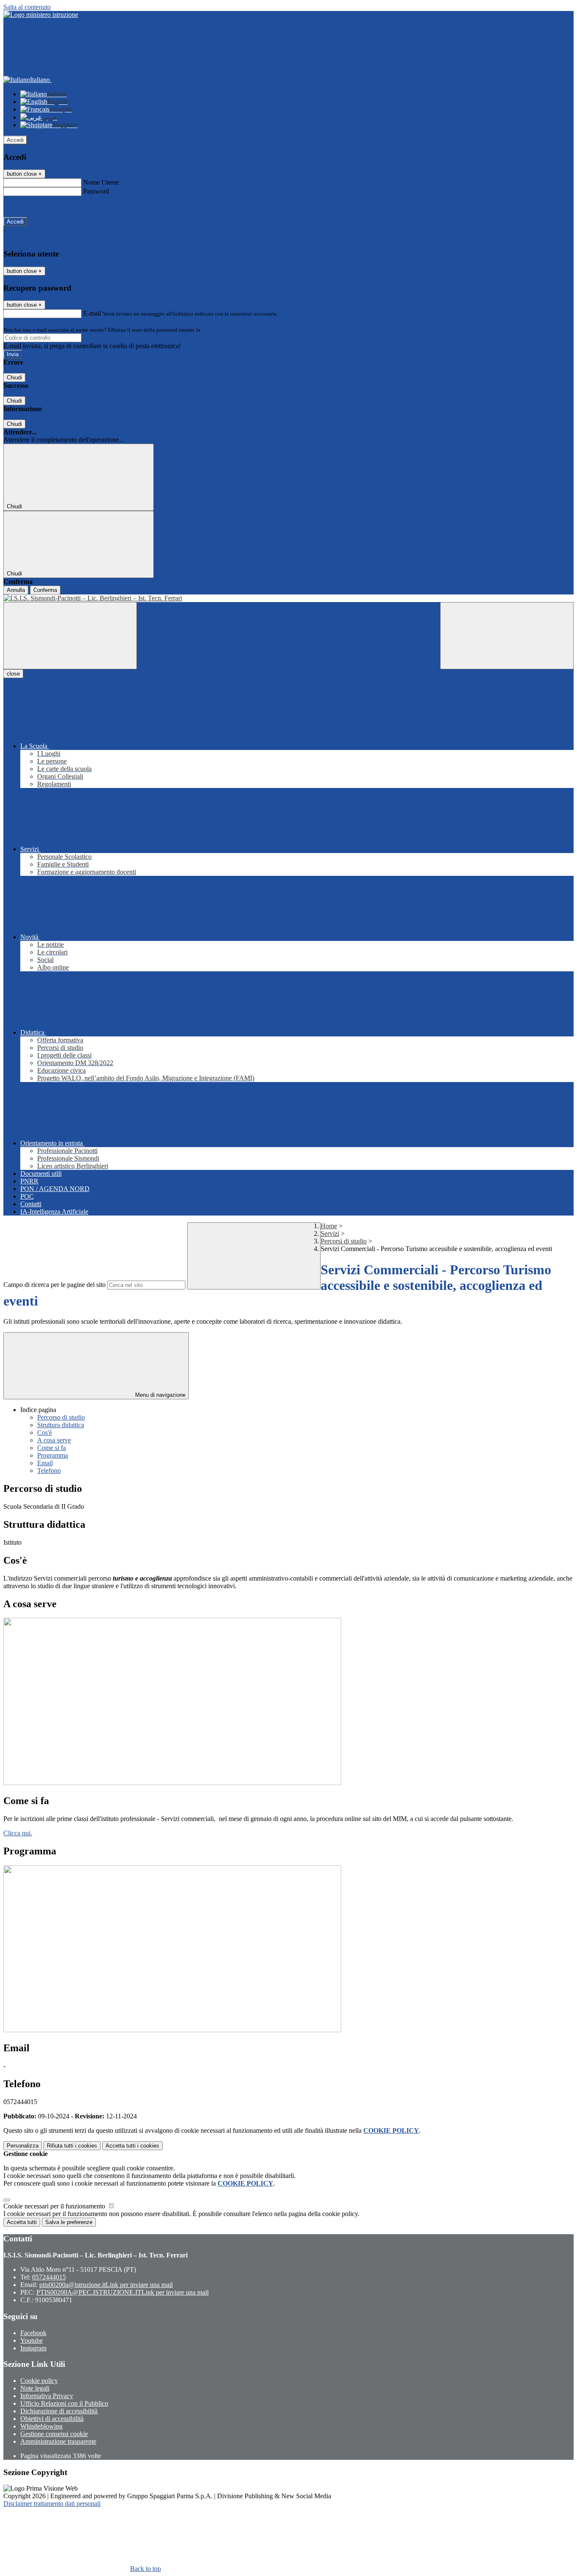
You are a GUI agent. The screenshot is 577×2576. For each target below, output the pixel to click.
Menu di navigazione (159, 1395)
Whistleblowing (41, 2426)
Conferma (45, 590)
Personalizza (23, 2146)
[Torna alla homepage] (288, 598)
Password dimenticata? (34, 206)
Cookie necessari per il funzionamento (55, 2206)
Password (96, 191)
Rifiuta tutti (72, 2146)
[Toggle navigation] (70, 636)
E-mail (92, 313)
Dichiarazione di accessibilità (59, 2411)
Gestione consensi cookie (54, 2434)
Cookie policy (39, 2381)
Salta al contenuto (27, 7)
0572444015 (49, 2277)
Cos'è (45, 1432)
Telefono (49, 1471)
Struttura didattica (61, 1425)
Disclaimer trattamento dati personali (52, 2504)
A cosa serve (54, 1440)
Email (45, 1463)
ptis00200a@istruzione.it (106, 2285)
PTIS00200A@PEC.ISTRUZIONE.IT (122, 2292)
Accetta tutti (132, 2146)
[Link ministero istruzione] (41, 15)
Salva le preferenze (69, 2222)
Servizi (330, 1233)
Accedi (15, 140)
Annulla (16, 590)
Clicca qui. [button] (18, 1833)
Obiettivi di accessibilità (52, 2419)
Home (329, 1226)
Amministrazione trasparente (58, 2441)
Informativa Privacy (47, 2396)
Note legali (35, 2388)
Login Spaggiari (220, 330)
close (13, 674)
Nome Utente (101, 182)
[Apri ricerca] (507, 636)
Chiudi (14, 378)
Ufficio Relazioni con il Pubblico (64, 2403)
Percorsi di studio (344, 1241)
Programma (53, 1455)
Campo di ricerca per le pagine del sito (54, 1285)
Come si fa (52, 1448)
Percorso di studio (61, 1417)
